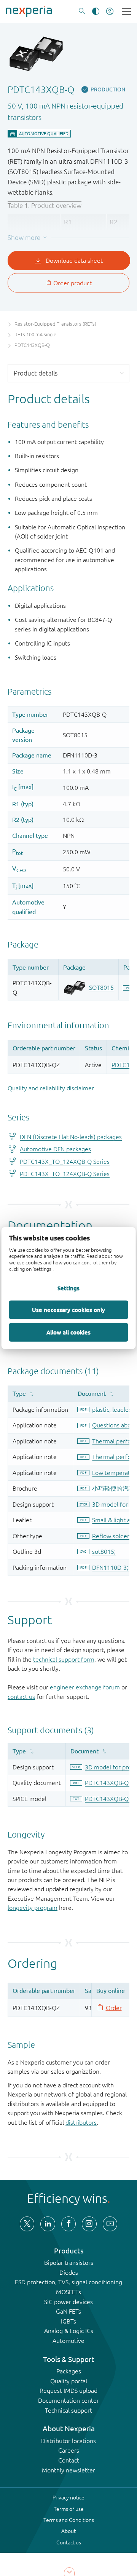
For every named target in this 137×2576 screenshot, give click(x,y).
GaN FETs (68, 2311)
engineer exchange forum (85, 1687)
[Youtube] (110, 2224)
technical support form (64, 1659)
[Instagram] (89, 2224)
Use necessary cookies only (68, 1309)
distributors (81, 2122)
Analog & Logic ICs (69, 2331)
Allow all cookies (68, 1332)
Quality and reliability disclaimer (51, 1088)
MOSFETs (68, 2292)
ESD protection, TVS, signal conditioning (68, 2282)
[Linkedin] (48, 2224)
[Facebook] (68, 2224)
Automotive (68, 2341)
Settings (68, 1288)
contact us (21, 1697)
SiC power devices (68, 2302)
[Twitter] (27, 2224)
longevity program (33, 1908)
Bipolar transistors (69, 2263)
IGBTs (68, 2321)
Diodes (69, 2272)
